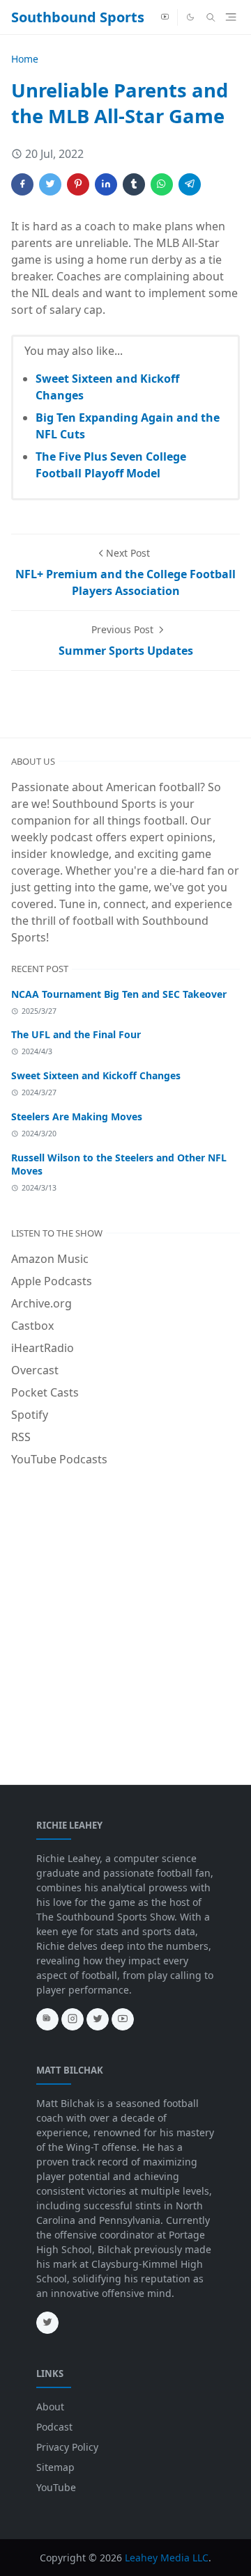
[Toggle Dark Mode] (190, 17)
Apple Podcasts (52, 1281)
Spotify (30, 1415)
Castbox (32, 1326)
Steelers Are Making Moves (77, 1116)
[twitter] (98, 2019)
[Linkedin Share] (106, 184)
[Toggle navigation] (231, 17)
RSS (21, 1437)
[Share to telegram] (190, 184)
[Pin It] (78, 184)
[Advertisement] (125, 1609)
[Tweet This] (50, 184)
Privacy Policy (67, 2447)
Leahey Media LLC (167, 2558)
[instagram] (73, 2019)
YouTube (56, 2487)
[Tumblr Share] (134, 184)
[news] (47, 2019)
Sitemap (55, 2467)
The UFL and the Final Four (76, 1034)
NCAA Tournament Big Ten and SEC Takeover (119, 994)
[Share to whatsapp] (162, 184)
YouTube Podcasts (59, 1459)
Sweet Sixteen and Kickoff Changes (96, 1075)
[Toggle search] (211, 17)
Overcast (35, 1370)
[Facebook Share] (22, 184)
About (50, 2407)
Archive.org (41, 1303)
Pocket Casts (45, 1392)
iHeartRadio (43, 1348)
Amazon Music (50, 1259)
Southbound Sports (78, 17)
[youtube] (165, 17)
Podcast (54, 2427)
